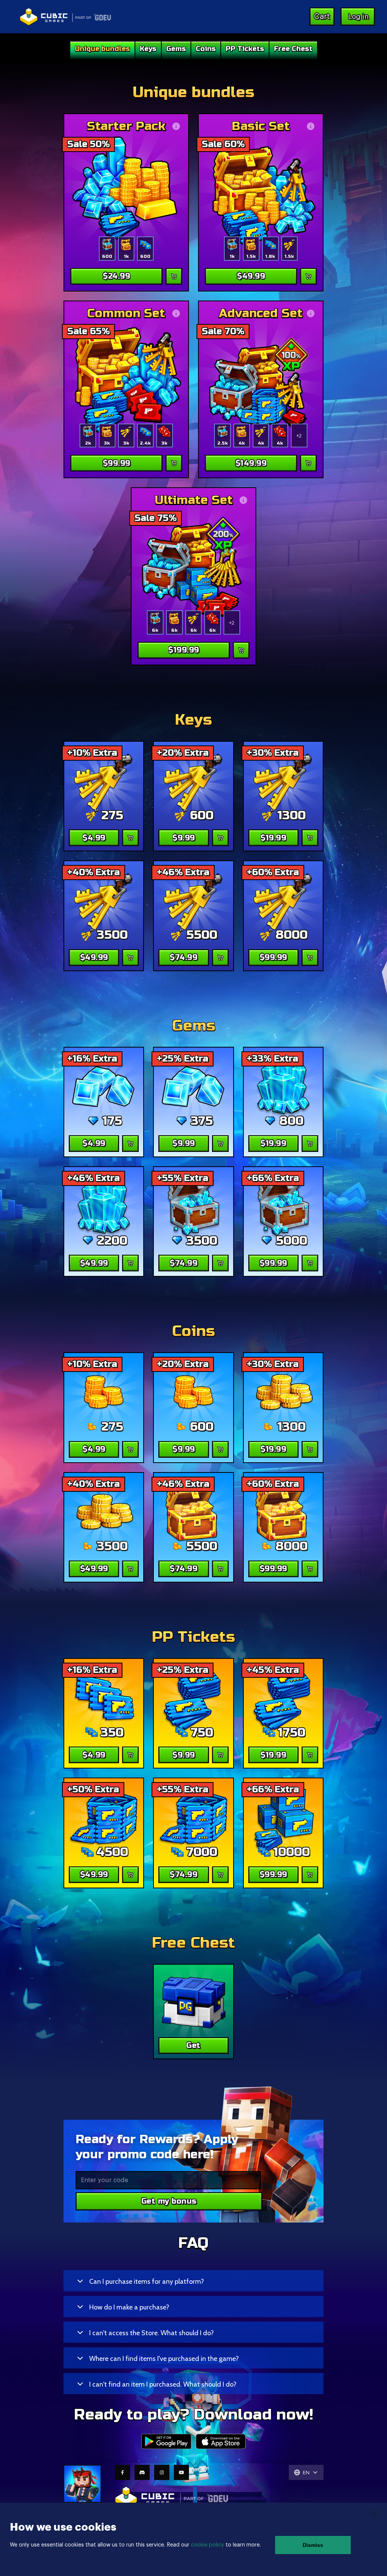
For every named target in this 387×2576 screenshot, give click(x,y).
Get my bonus (169, 2201)
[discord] (142, 2472)
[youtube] (181, 2472)
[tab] (102, 51)
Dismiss (313, 2545)
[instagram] (162, 2472)
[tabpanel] (193, 374)
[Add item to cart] (174, 276)
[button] (193, 2281)
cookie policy (207, 2545)
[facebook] (122, 2472)
